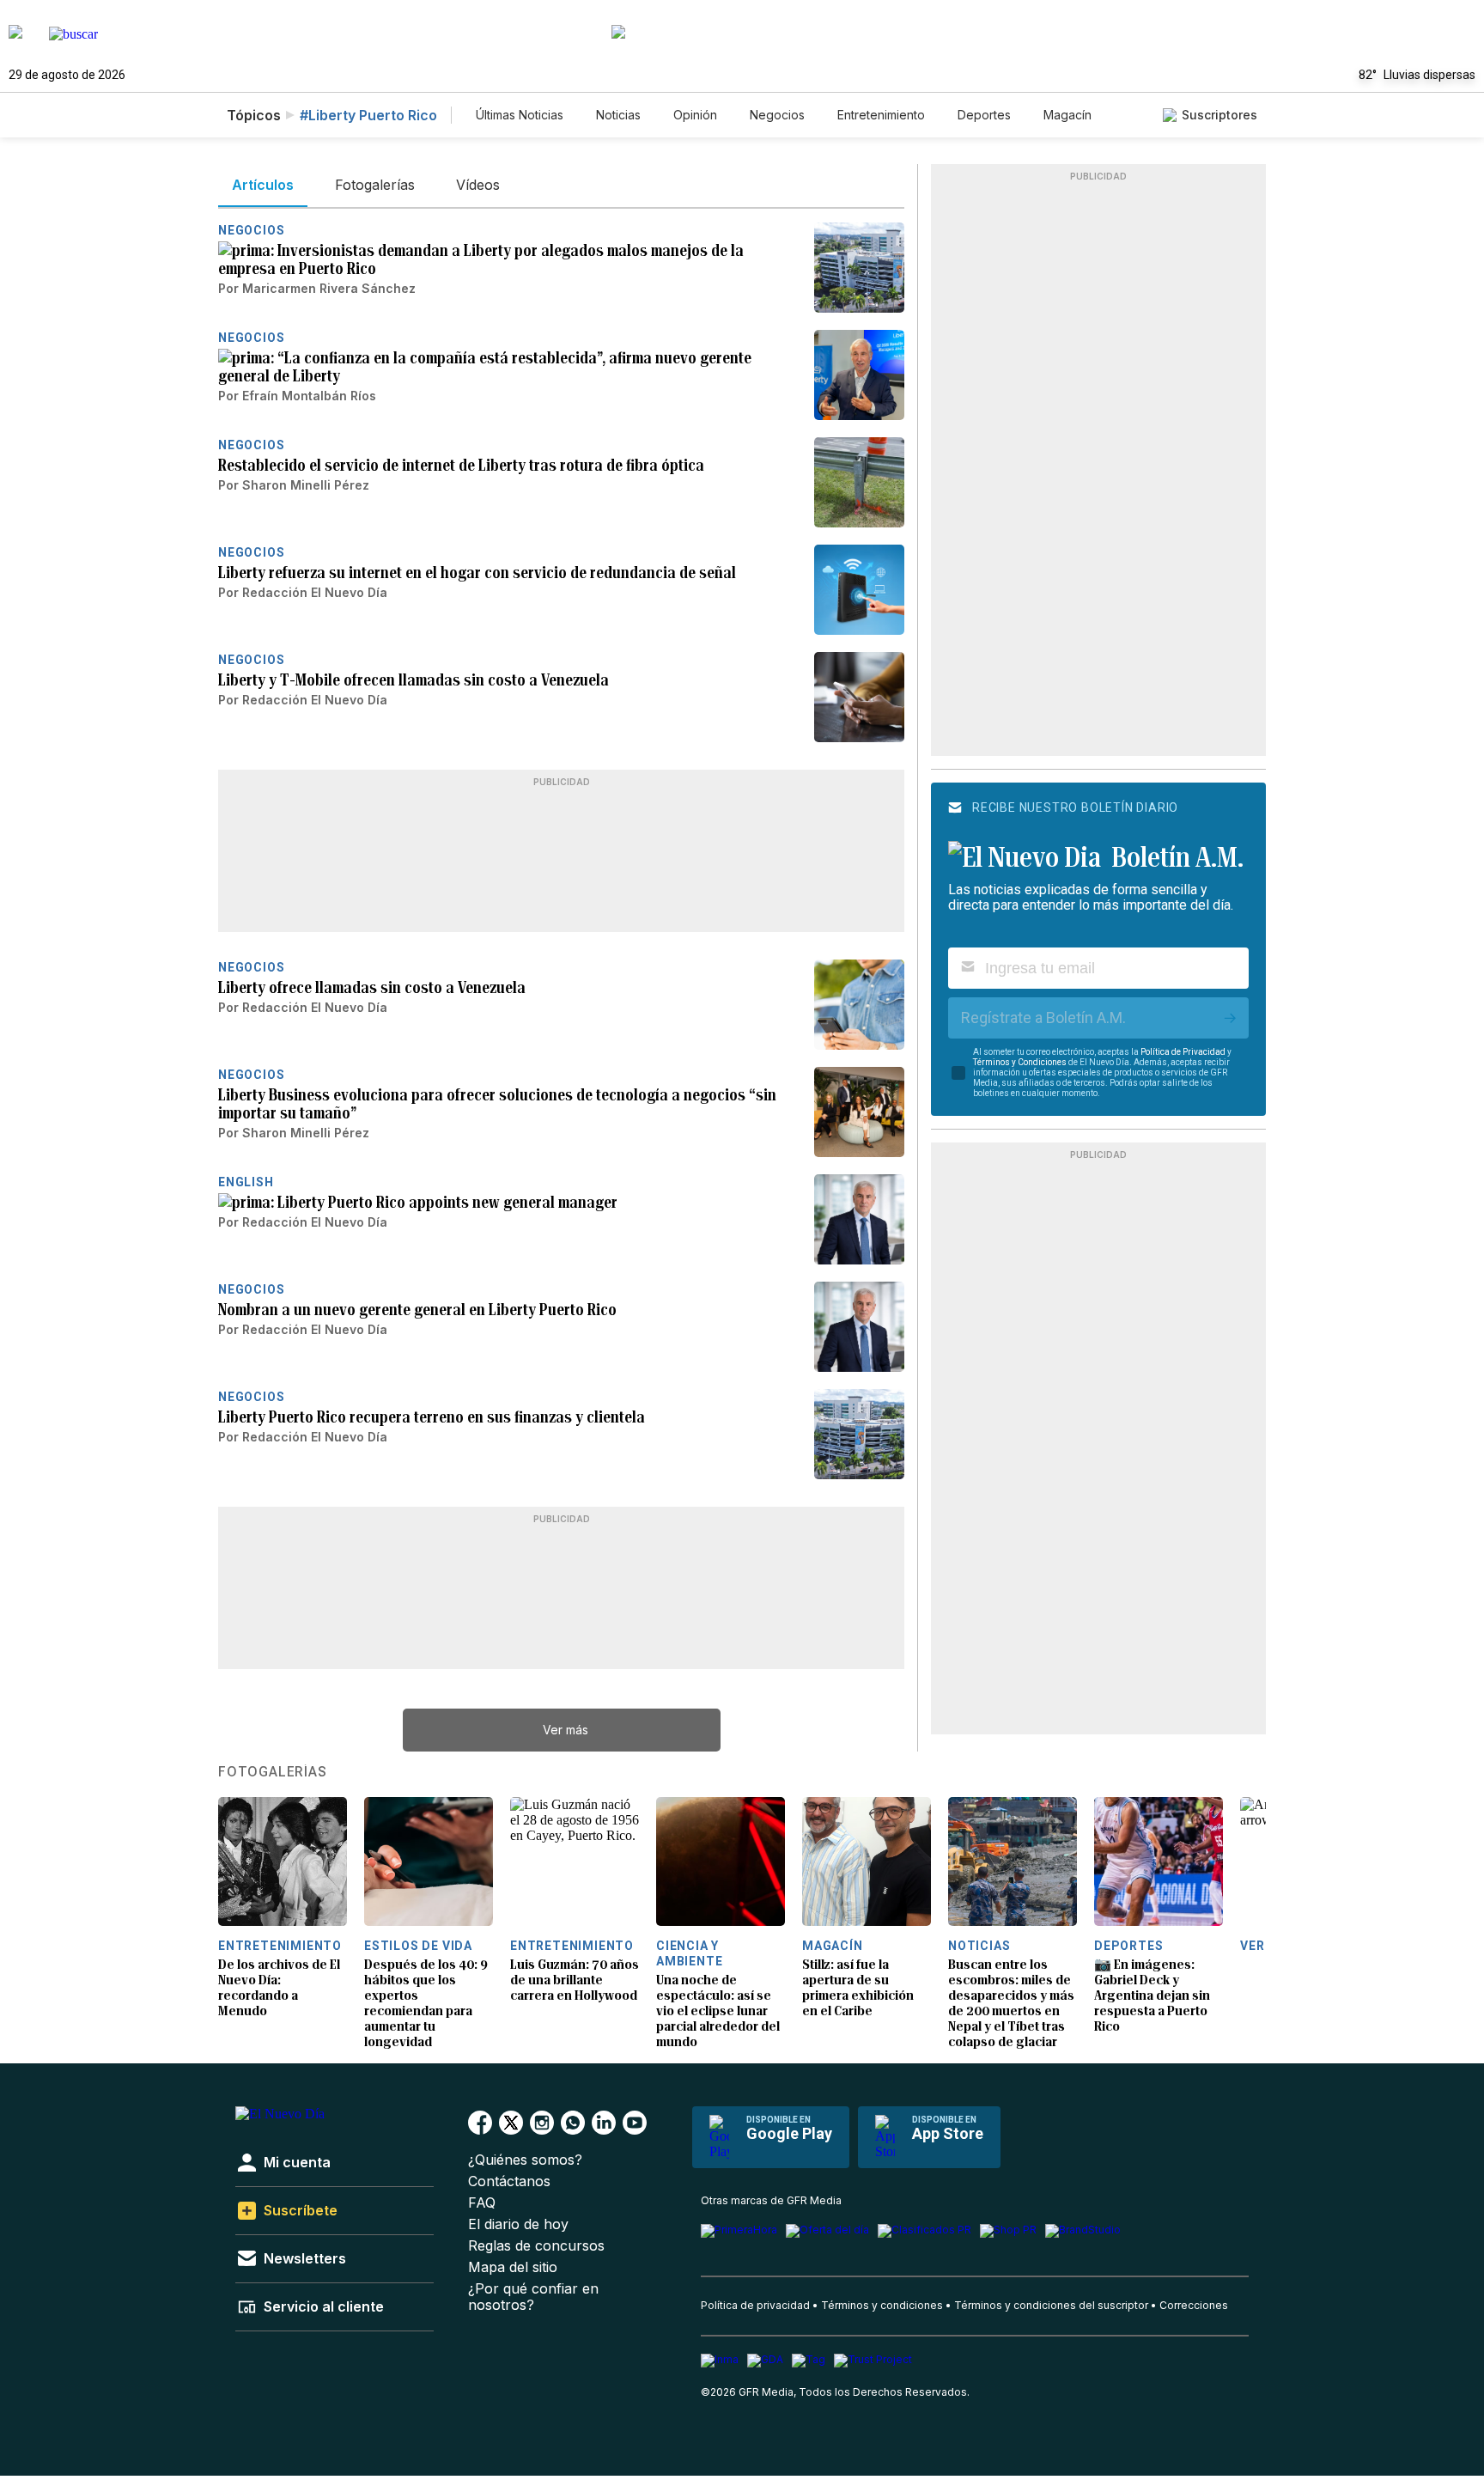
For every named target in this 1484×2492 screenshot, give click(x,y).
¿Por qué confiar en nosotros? (533, 2297)
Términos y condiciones (882, 2305)
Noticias (618, 115)
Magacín (1067, 115)
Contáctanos (509, 2181)
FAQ (482, 2203)
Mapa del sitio (513, 2267)
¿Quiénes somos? (525, 2160)
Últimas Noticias (520, 115)
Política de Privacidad (1183, 1052)
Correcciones (1194, 2305)
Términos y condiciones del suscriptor (1051, 2305)
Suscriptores (1219, 115)
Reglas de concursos (536, 2246)
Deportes (984, 115)
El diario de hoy (518, 2224)
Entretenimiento (881, 115)
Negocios (777, 115)
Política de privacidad (755, 2305)
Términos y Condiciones (1020, 1062)
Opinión (695, 115)
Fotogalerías (273, 1772)
